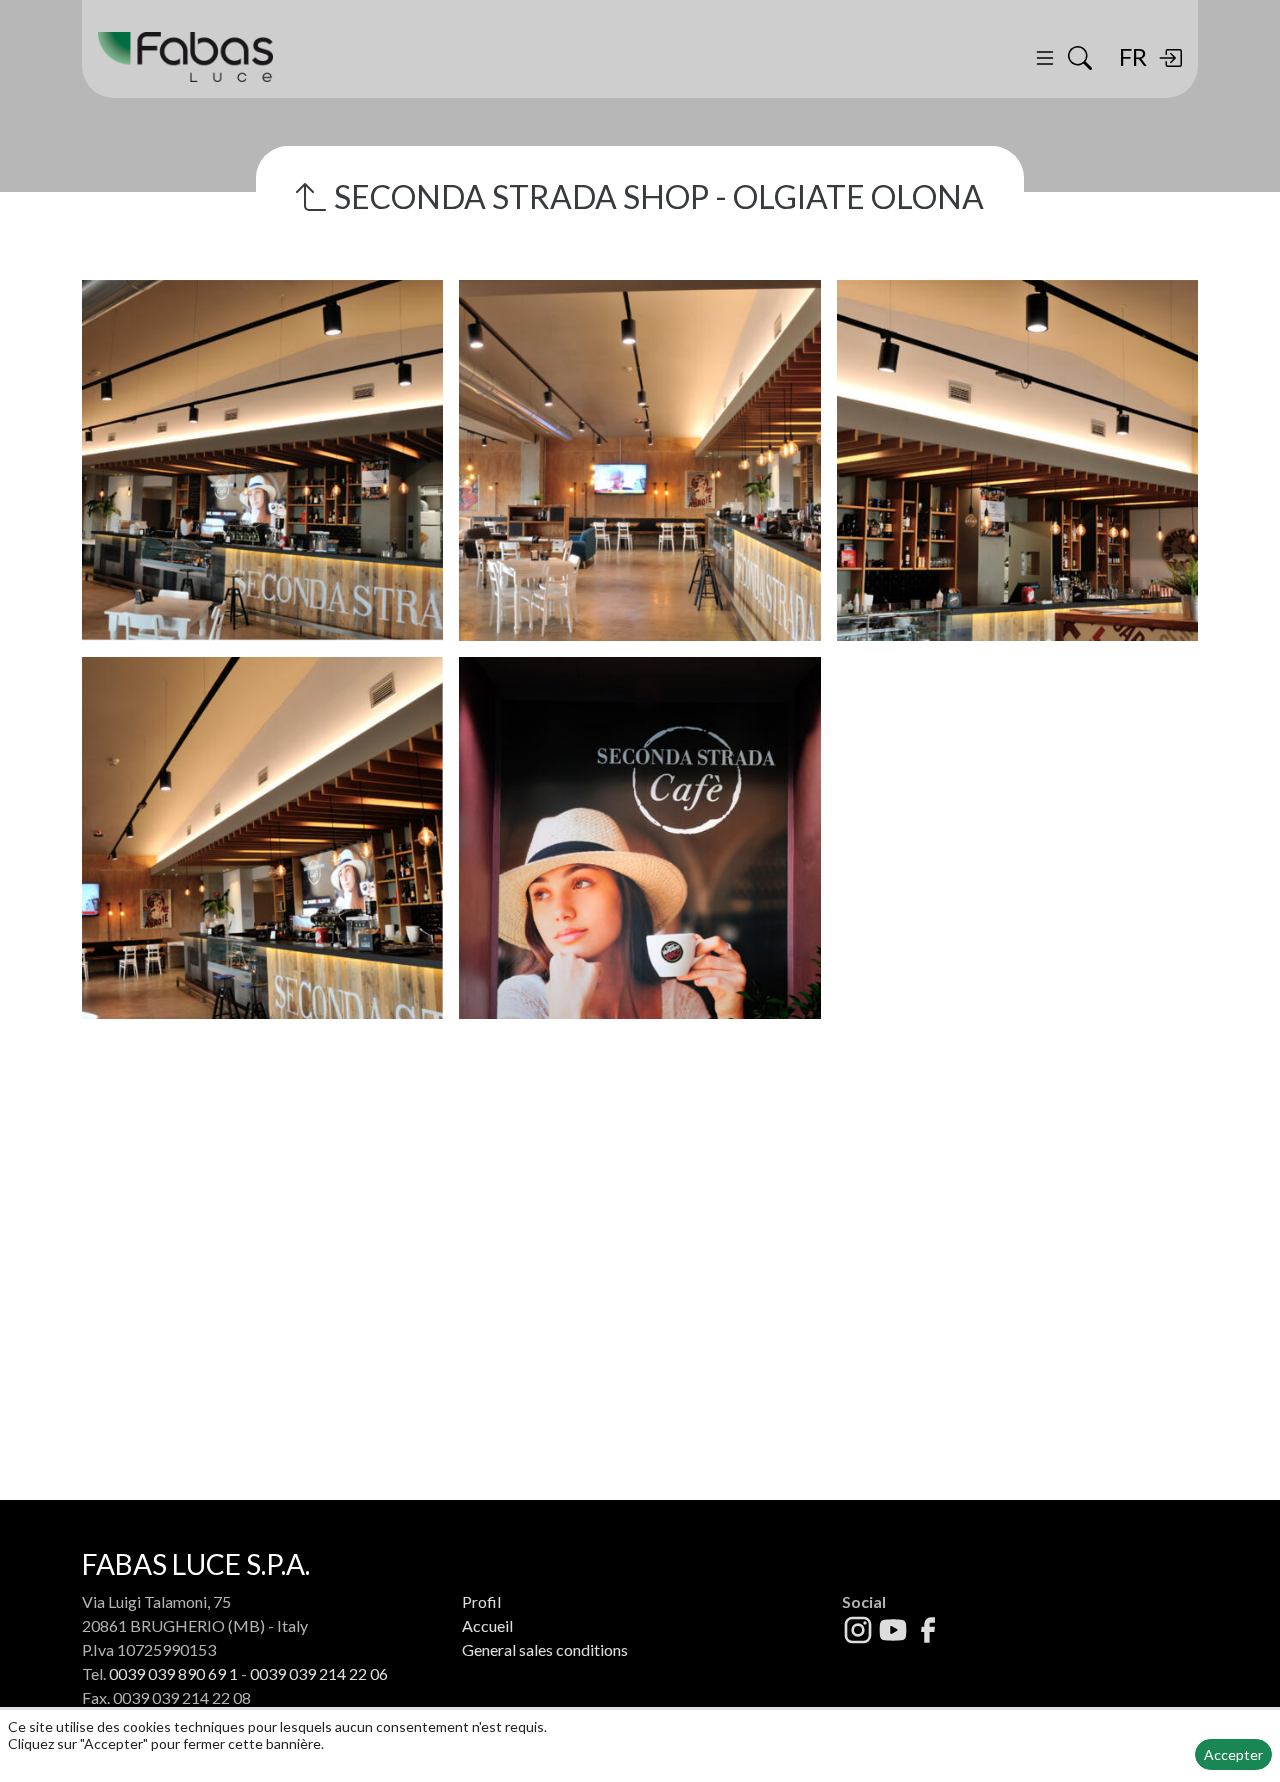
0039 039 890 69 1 (173, 1673)
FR (1133, 56)
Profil (481, 1601)
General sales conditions (545, 1649)
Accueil (487, 1625)
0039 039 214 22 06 (319, 1673)
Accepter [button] (1233, 1754)
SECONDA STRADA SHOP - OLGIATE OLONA (656, 196)
